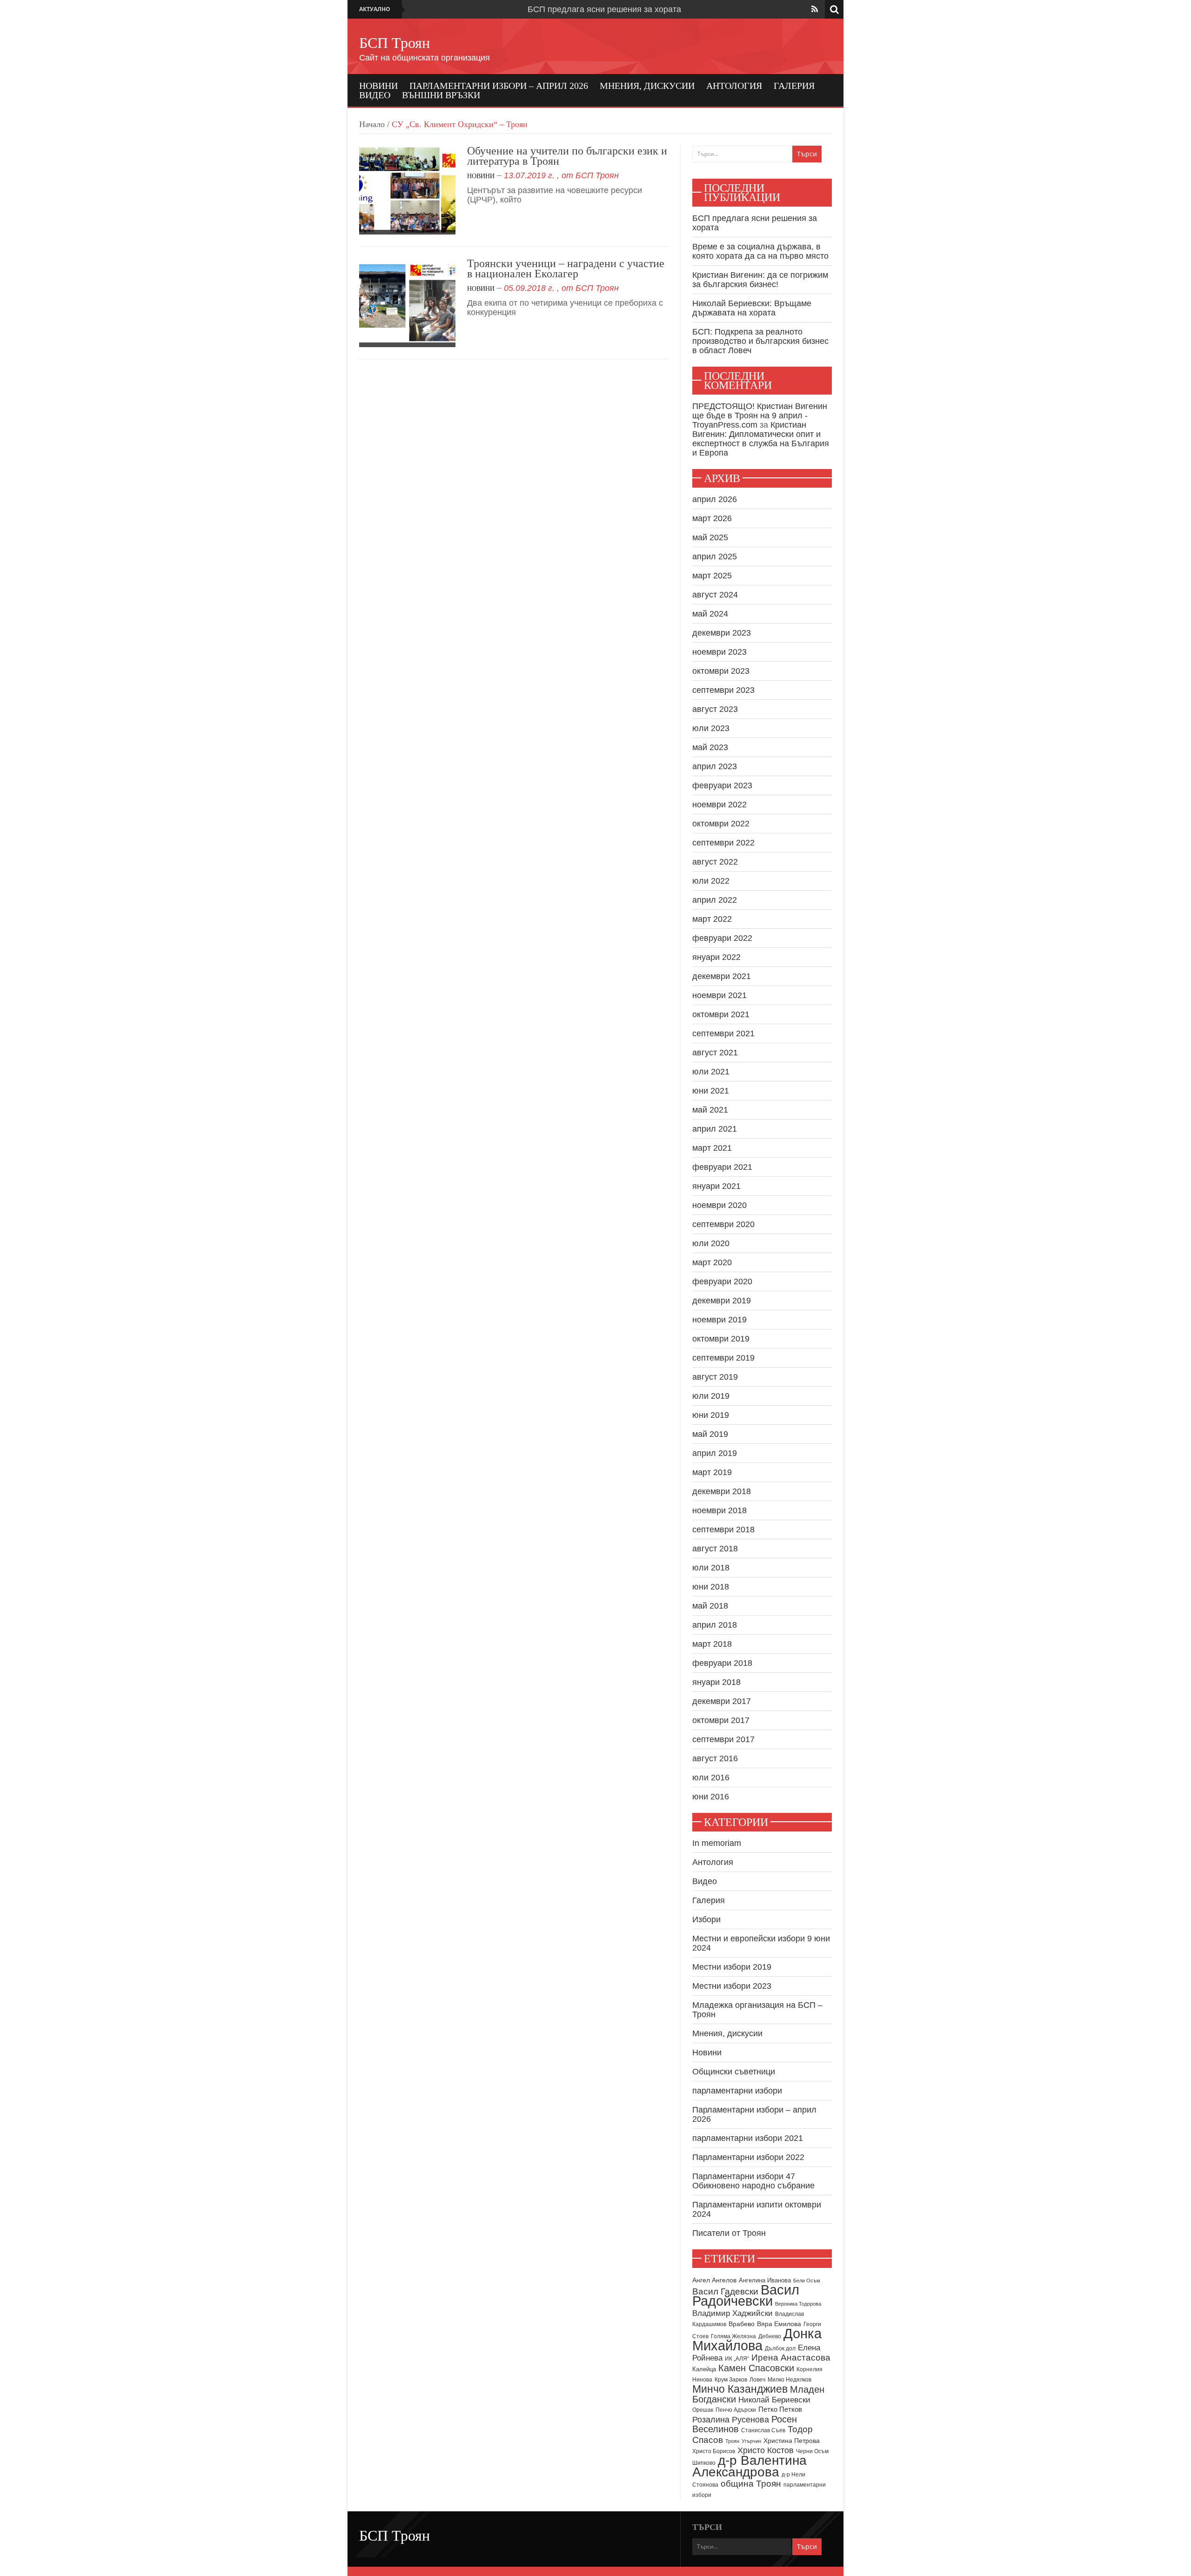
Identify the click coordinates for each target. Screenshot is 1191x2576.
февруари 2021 (722, 1167)
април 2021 (715, 1129)
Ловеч (757, 2380)
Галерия (794, 86)
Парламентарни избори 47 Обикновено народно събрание (753, 2181)
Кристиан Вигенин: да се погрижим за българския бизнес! (760, 280)
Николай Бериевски (774, 2400)
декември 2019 (722, 1301)
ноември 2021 (719, 995)
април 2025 (715, 557)
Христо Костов (766, 2450)
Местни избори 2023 (732, 1986)
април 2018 (715, 1625)
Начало (372, 124)
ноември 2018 (719, 1510)
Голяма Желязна (733, 2336)
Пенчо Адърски (736, 2410)
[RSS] (815, 9)
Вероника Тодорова (798, 2304)
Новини (378, 86)
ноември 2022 (719, 805)
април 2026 (715, 499)
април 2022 (715, 900)
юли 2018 (711, 1568)
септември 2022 (723, 843)
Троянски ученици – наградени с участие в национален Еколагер (566, 268)
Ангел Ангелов (714, 2280)
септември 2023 (723, 690)
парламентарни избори (737, 2091)
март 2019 (712, 1472)
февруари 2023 (722, 785)
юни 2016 (711, 1797)
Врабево (742, 2324)
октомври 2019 (721, 1339)
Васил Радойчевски (746, 2295)
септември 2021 (723, 1033)
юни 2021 (711, 1091)
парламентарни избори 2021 (748, 2138)
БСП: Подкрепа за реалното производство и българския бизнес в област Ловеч (760, 341)
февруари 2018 (722, 1663)
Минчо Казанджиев (740, 2389)
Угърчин (751, 2441)
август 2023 (715, 709)
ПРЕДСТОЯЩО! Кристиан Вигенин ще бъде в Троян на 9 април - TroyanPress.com (760, 416)
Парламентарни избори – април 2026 (499, 86)
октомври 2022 (721, 824)
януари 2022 (716, 957)
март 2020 (712, 1262)
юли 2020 (711, 1243)
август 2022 (715, 862)
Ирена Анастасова (791, 2358)
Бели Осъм (807, 2281)
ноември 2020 (719, 1205)
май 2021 (710, 1110)
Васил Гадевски (725, 2291)
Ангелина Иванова (765, 2280)
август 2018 (715, 1549)
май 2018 (710, 1606)
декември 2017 (722, 1701)
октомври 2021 (721, 1014)
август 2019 (715, 1377)
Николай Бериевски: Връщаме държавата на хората (752, 308)
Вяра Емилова (779, 2324)
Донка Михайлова (757, 2340)
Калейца (704, 2369)
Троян (732, 2441)
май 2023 (710, 747)
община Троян (751, 2484)
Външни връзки (441, 95)
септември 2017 (723, 1739)
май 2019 (710, 1434)
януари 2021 (716, 1186)
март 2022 (712, 919)
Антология (734, 86)
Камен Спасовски (756, 2368)
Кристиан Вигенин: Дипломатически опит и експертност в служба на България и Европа (761, 439)
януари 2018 (716, 1682)
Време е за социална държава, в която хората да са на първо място (760, 251)
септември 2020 (723, 1224)
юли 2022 (711, 881)
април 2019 (715, 1453)
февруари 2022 (722, 938)
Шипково (704, 2463)
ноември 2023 (719, 652)
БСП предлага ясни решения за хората (604, 9)
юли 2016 (711, 1778)
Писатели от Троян (729, 2233)
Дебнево (770, 2336)
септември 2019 (723, 1358)
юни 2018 (711, 1587)
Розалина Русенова (731, 2420)
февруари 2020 (722, 1281)
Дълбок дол (780, 2348)
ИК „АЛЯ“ (737, 2359)
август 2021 (715, 1053)
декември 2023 (722, 633)
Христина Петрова (792, 2441)
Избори (706, 1919)
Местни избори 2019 (732, 1967)
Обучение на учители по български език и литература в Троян (567, 156)
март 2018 (712, 1644)
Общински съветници (734, 2072)
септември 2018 (723, 1529)
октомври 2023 (721, 671)
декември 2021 (722, 976)
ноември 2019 (719, 1320)
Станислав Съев (763, 2430)
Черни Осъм (812, 2451)
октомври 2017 (721, 1720)
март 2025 (712, 576)
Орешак (703, 2410)
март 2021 (712, 1148)
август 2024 (715, 595)
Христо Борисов (714, 2451)
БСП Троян (395, 43)
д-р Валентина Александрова (749, 2466)
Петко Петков (780, 2409)
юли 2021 (711, 1072)
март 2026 (712, 518)
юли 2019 (711, 1396)
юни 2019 (711, 1415)
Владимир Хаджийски (733, 2313)
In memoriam (717, 1843)
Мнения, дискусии (647, 86)
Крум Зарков (731, 2380)
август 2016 (715, 1758)
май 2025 (710, 537)
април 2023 (715, 766)
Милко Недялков (790, 2380)
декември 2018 (722, 1491)
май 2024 (710, 614)
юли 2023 (711, 728)
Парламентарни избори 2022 (748, 2157)
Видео (375, 95)
